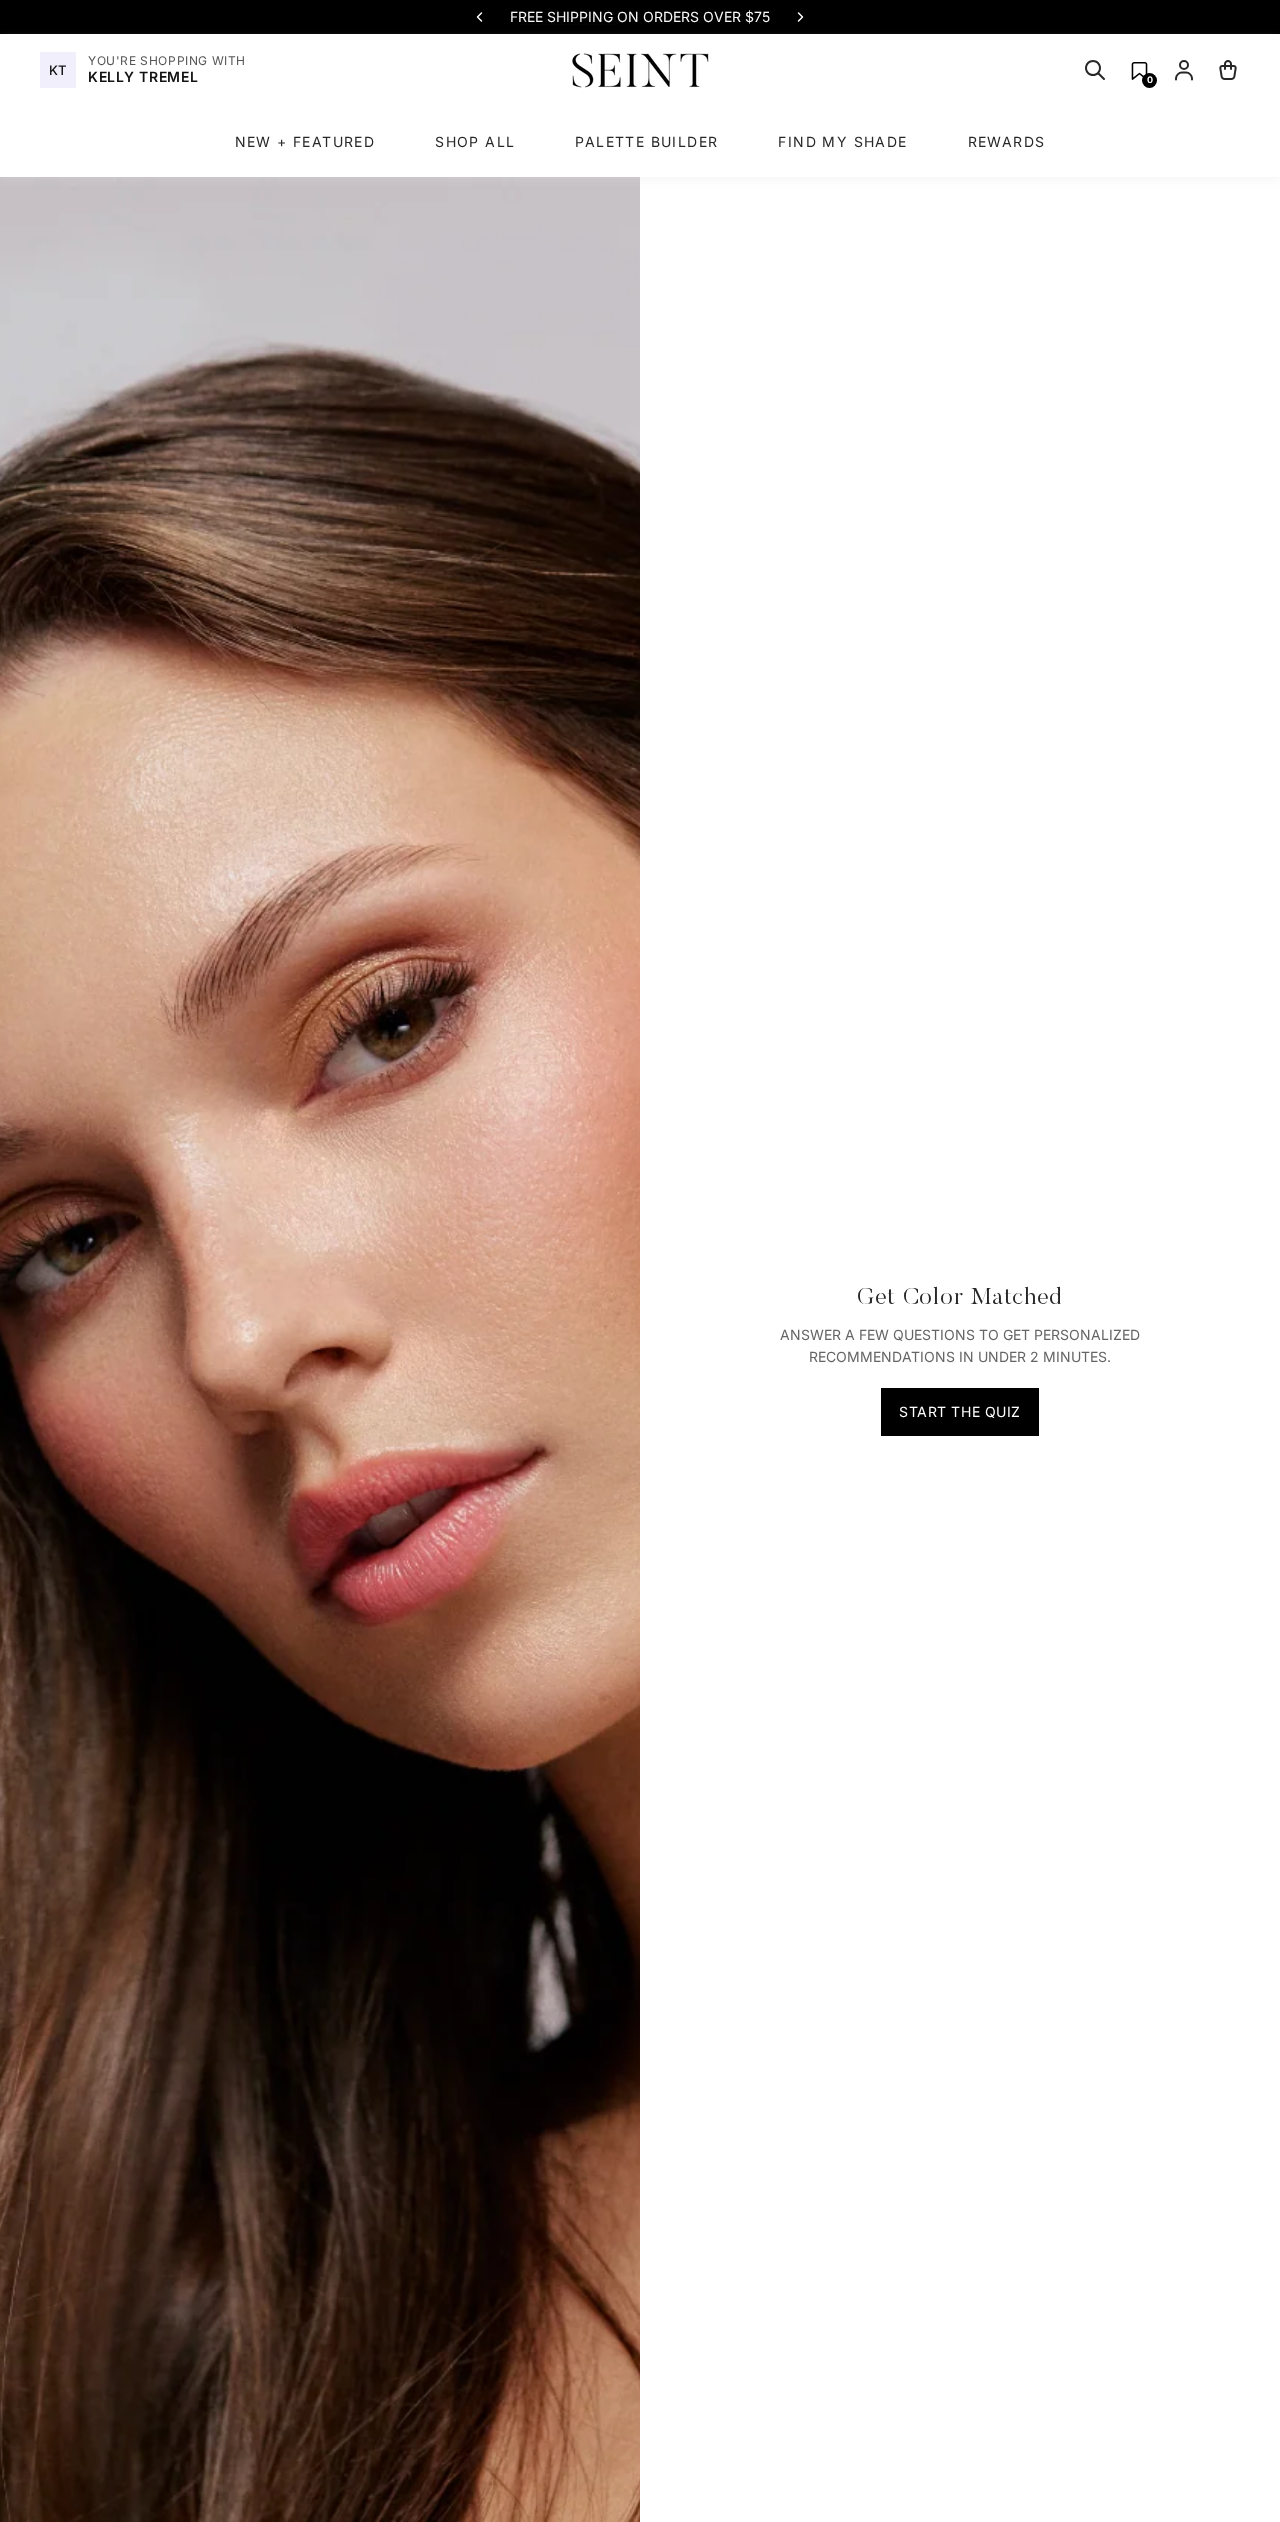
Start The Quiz (960, 1411)
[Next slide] (800, 17)
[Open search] (1095, 70)
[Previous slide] (480, 17)
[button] (1139, 70)
